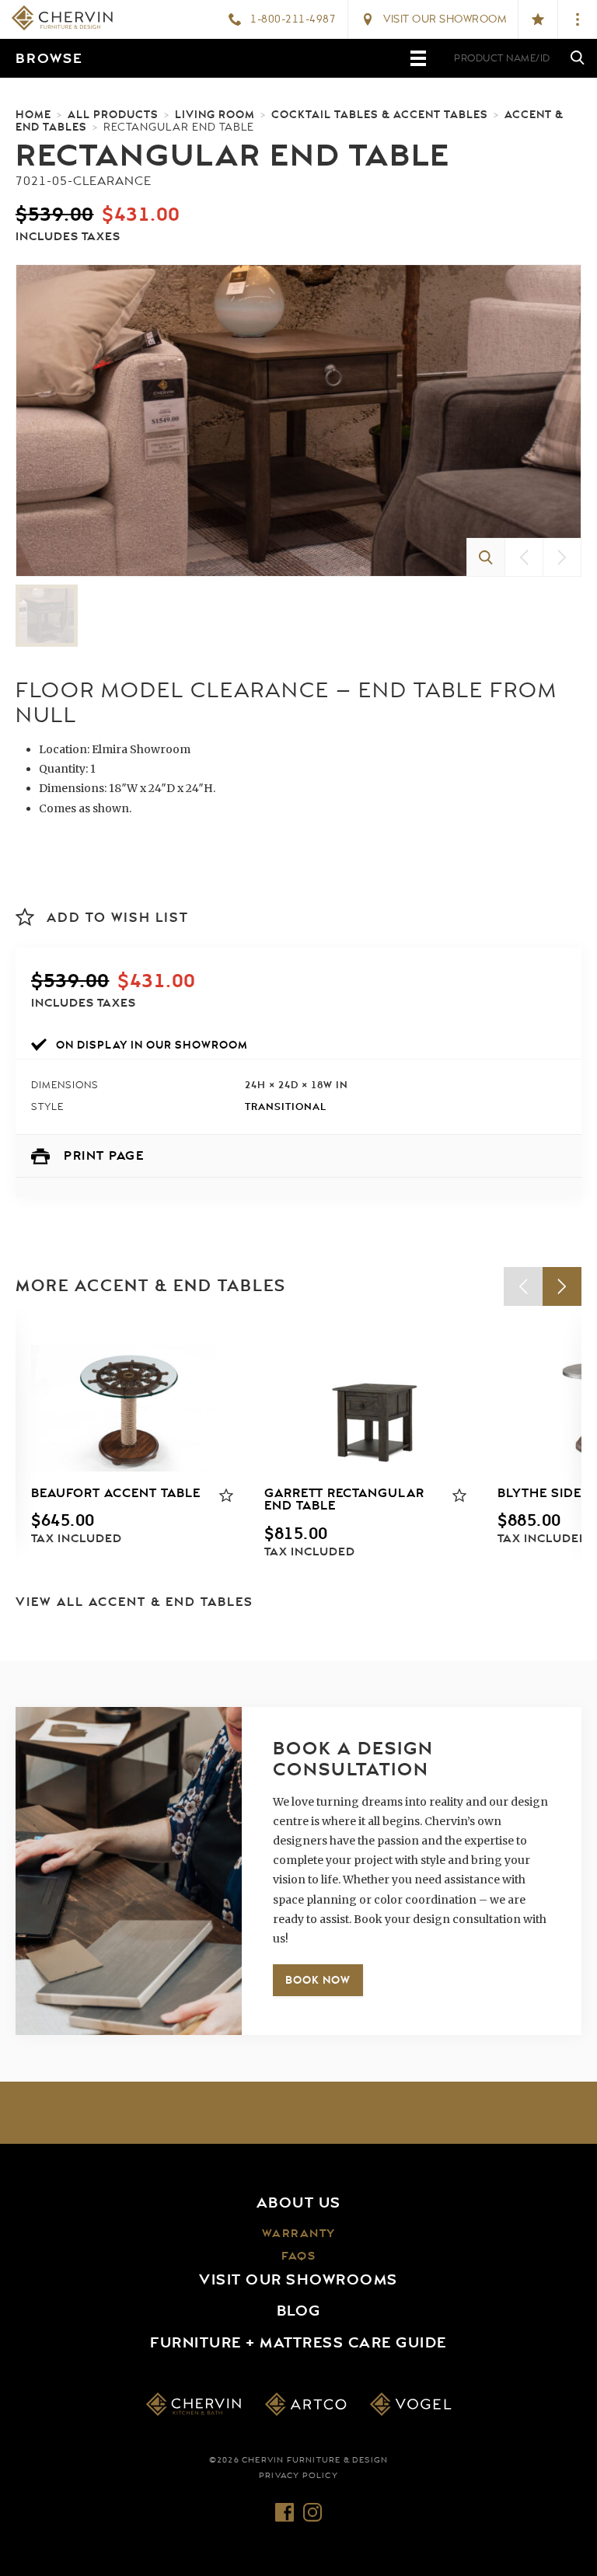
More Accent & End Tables (151, 1286)
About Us (299, 2203)
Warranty (299, 2234)
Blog (299, 2311)
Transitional (286, 1106)
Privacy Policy (298, 2476)
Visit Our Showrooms (298, 2280)
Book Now (318, 1980)
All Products (113, 114)
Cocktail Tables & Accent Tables (380, 114)
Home (33, 114)
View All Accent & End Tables (134, 1602)
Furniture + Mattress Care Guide (298, 2343)
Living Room (215, 114)
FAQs (298, 2256)
